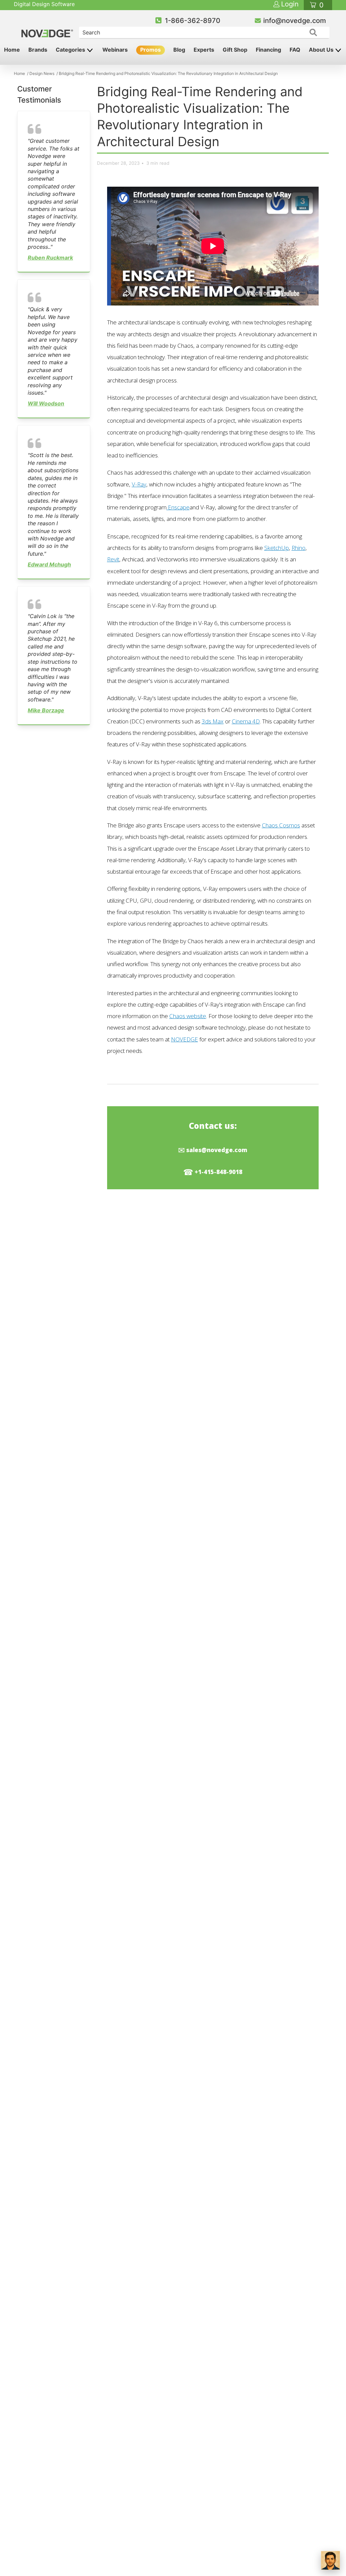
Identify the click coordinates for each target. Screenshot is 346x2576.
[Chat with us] (330, 2560)
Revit (113, 559)
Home (12, 50)
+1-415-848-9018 (218, 1172)
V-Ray (139, 484)
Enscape (178, 507)
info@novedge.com (295, 21)
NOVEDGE (184, 1039)
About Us (322, 50)
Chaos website (188, 1016)
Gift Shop (235, 50)
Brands (38, 50)
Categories (71, 50)
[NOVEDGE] (48, 28)
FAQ (295, 50)
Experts (204, 50)
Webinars (115, 50)
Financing (268, 50)
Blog (179, 50)
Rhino (299, 548)
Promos (151, 50)
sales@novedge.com (217, 1150)
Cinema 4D (246, 721)
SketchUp (277, 548)
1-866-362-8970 (193, 21)
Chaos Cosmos (281, 825)
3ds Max (213, 721)
